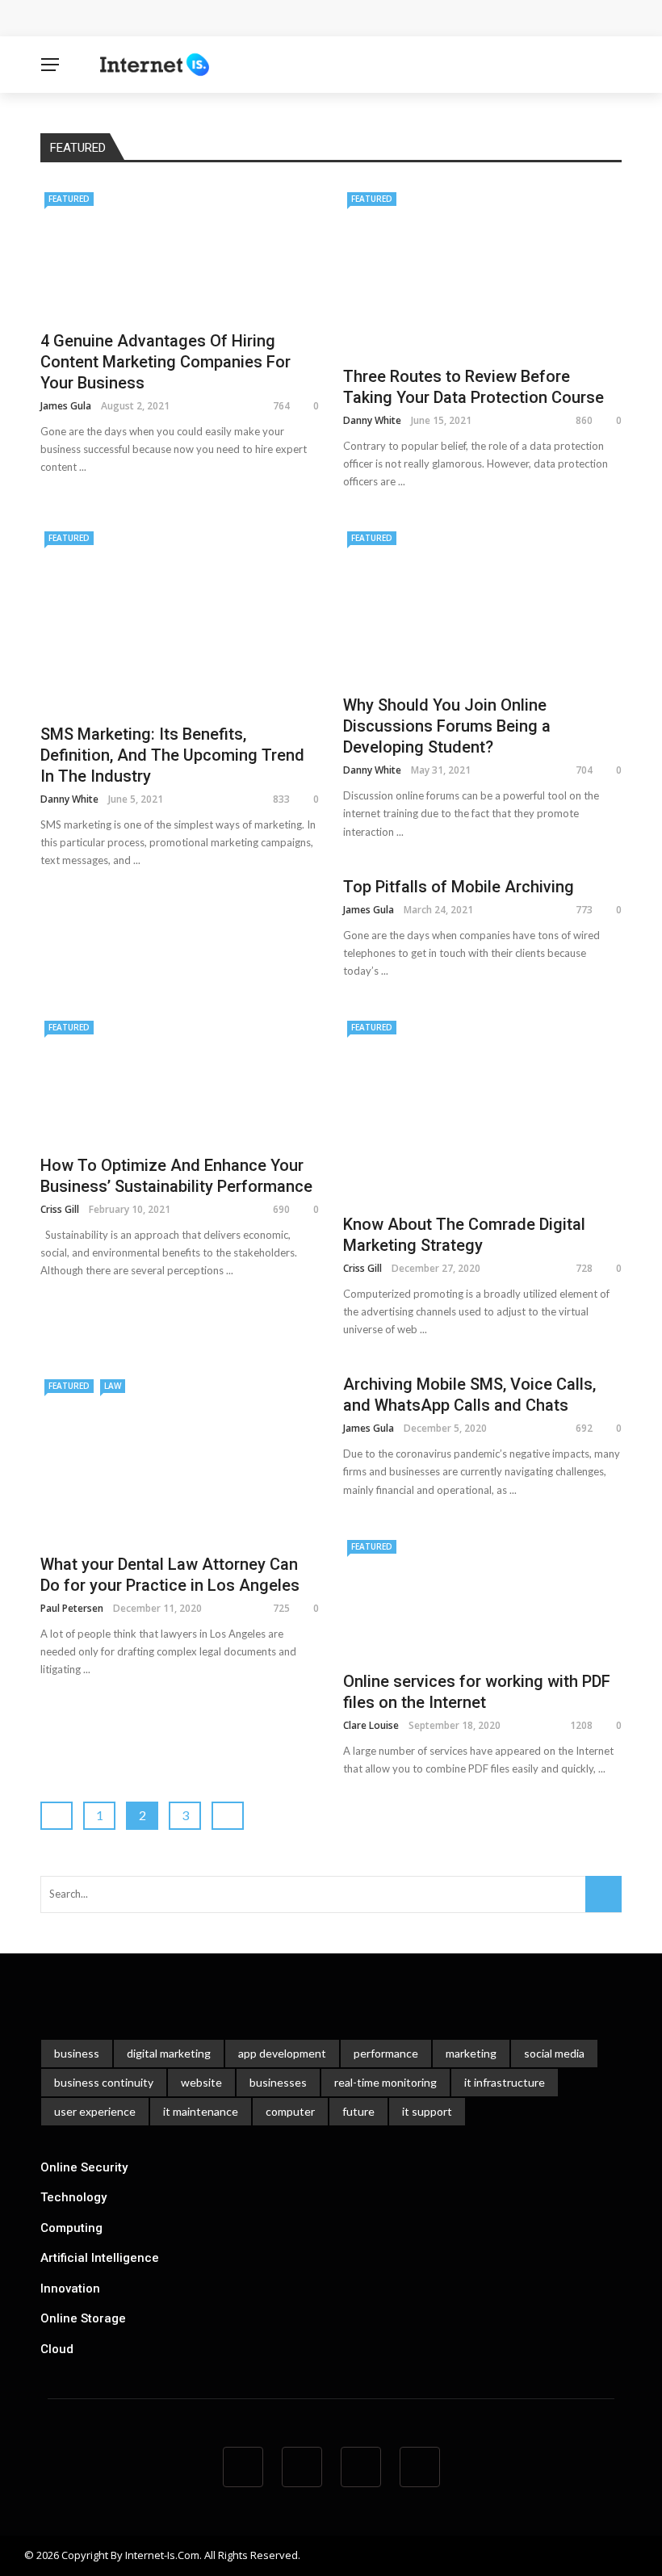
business (77, 2053)
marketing (471, 2053)
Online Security (84, 2167)
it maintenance (201, 2111)
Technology (73, 2197)
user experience (95, 2111)
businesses (278, 2082)
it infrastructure (505, 2082)
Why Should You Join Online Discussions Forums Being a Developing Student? (447, 726)
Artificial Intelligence (100, 2258)
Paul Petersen (72, 1608)
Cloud (57, 2349)
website (201, 2082)
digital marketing (169, 2053)
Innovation (70, 2289)
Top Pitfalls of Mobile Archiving (461, 887)
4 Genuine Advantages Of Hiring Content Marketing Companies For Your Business (165, 362)
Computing (71, 2228)
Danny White (372, 420)
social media (554, 2053)
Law (113, 1386)
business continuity (104, 2082)
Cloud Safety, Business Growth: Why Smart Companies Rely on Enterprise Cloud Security (305, 18)
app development (282, 2053)
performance (386, 2053)
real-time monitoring (385, 2082)
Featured (69, 199)
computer (290, 2111)
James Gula (66, 406)
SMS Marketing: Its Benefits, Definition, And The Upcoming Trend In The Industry (172, 755)
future (358, 2111)
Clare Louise (371, 1725)
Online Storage (83, 2318)
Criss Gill (60, 1209)
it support (427, 2111)
